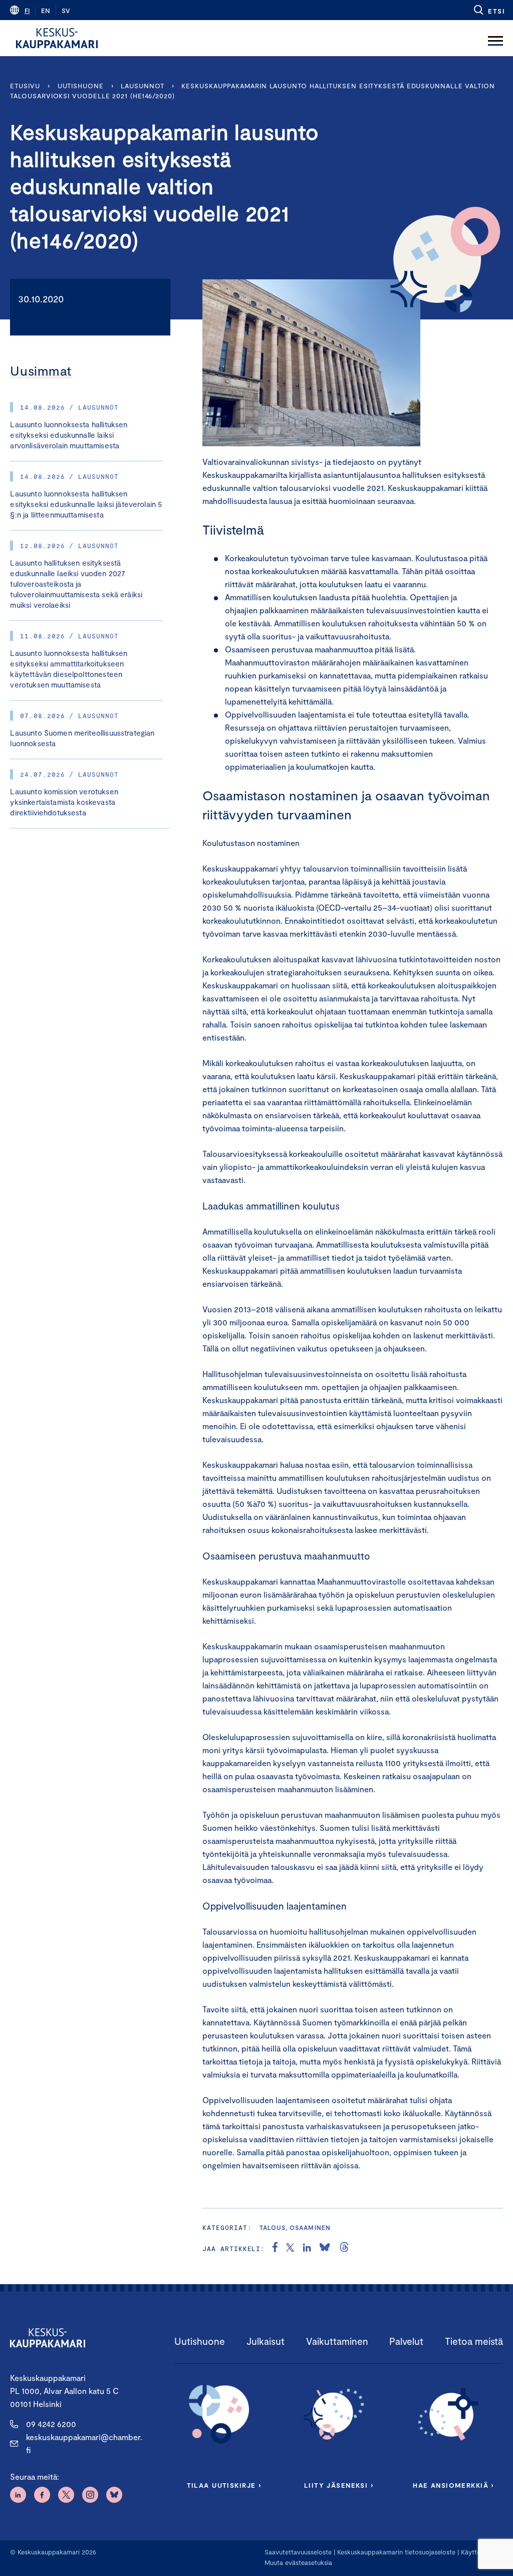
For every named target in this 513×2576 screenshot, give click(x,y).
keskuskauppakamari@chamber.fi (84, 2443)
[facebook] (275, 2249)
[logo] (57, 38)
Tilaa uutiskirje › (224, 2485)
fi (27, 11)
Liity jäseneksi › (339, 2485)
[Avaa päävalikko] (495, 38)
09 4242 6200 (51, 2424)
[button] (489, 10)
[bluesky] (325, 2249)
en (46, 11)
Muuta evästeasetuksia (298, 2562)
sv (66, 11)
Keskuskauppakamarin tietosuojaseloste (395, 2552)
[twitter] (290, 2249)
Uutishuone (81, 86)
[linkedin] (307, 2249)
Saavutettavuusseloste (298, 2552)
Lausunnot (142, 86)
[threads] (344, 2249)
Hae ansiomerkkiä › (453, 2485)
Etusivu (25, 86)
